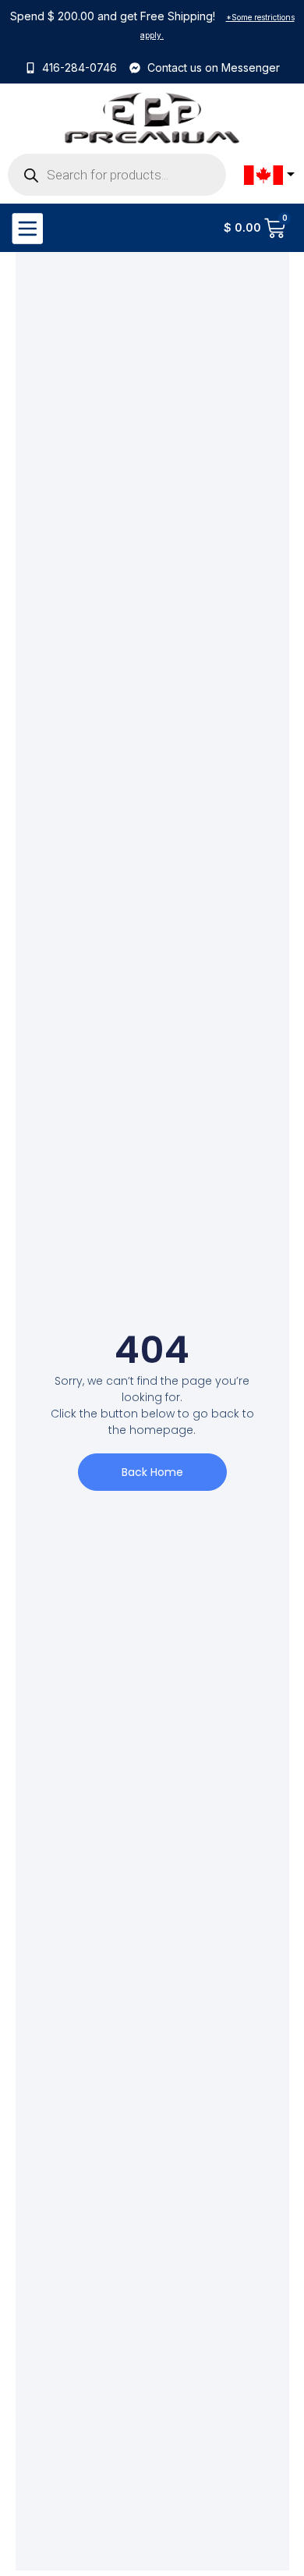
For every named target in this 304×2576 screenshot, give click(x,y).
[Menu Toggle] (27, 228)
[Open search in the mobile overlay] (117, 175)
